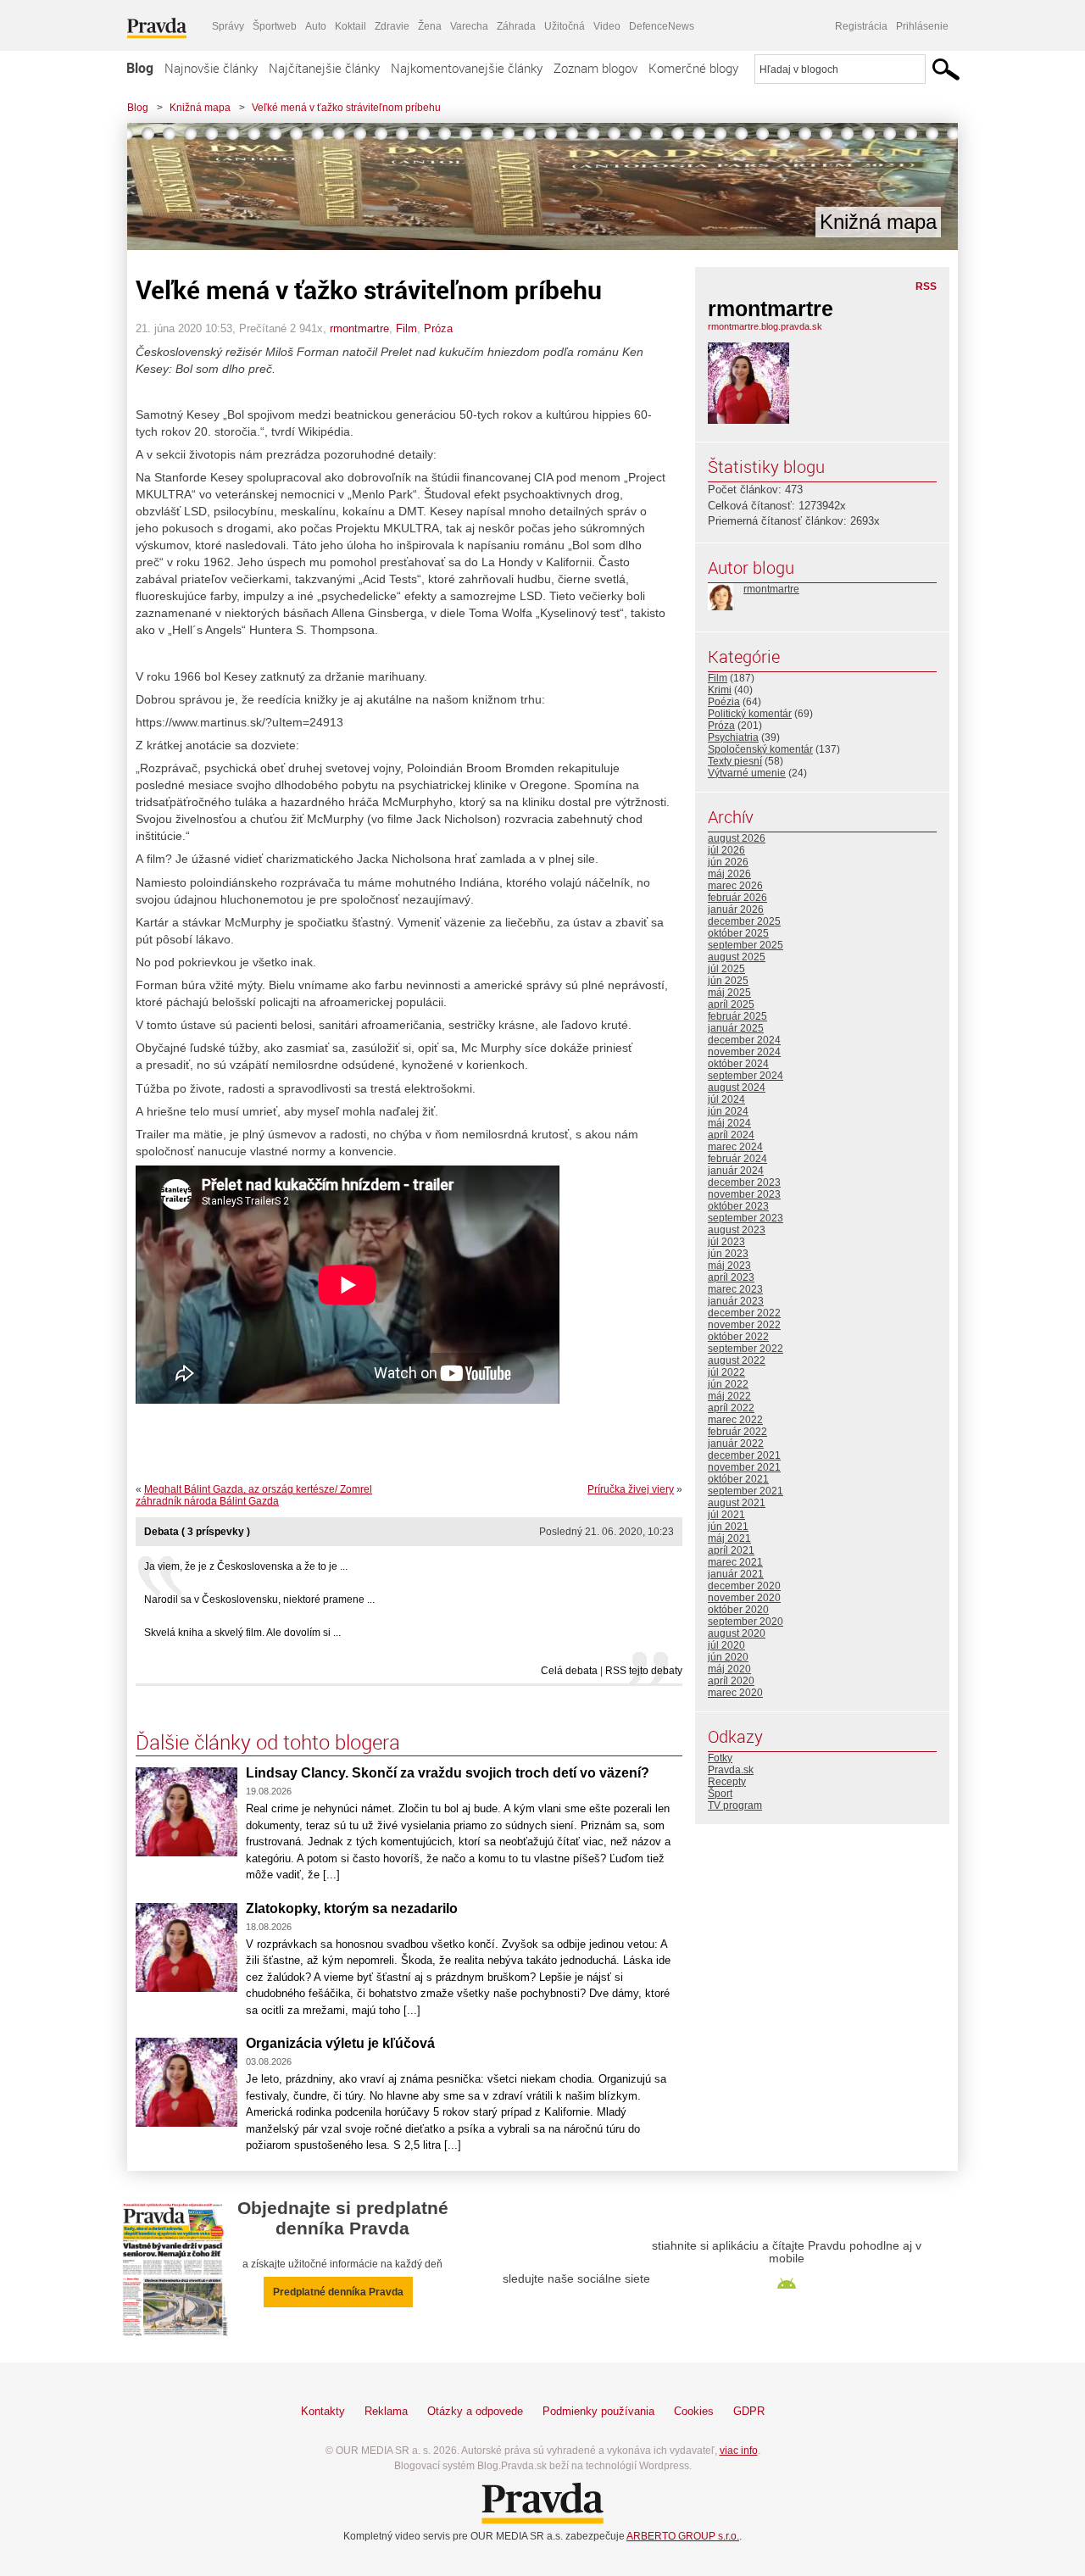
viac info (739, 2451)
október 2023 (738, 1206)
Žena (430, 26)
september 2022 (746, 1349)
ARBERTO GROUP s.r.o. (683, 2536)
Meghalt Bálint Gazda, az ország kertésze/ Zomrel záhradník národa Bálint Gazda (254, 1495)
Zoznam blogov (595, 68)
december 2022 (744, 1313)
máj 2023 (729, 1266)
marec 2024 (735, 1147)
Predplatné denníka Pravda (338, 2292)
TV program (735, 1805)
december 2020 (744, 1586)
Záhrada (516, 26)
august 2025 (737, 957)
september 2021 (746, 1491)
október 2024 (738, 1064)
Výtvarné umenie (747, 773)
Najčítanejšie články (324, 68)
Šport (720, 1794)
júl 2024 (726, 1099)
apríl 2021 (731, 1550)
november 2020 (744, 1598)
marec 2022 (735, 1420)
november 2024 (744, 1052)
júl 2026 (726, 850)
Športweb (275, 26)
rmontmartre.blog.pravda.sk (765, 326)
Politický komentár (750, 714)
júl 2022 (726, 1372)
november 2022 (744, 1325)
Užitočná (565, 26)
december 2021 (744, 1455)
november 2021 (744, 1467)
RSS (926, 287)
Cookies (694, 2411)
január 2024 (736, 1171)
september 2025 (746, 945)
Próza (438, 328)
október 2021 (738, 1479)
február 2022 (737, 1432)
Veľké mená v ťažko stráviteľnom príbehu (346, 108)
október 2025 (738, 933)
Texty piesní (735, 761)
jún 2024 (728, 1111)
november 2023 (744, 1194)
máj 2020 (729, 1669)
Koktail (351, 26)
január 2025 (736, 1028)
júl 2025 (726, 969)
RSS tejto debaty (644, 1671)
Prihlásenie (922, 26)
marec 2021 (735, 1562)
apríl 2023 (731, 1277)
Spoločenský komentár (760, 749)
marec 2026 (735, 886)
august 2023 (737, 1230)
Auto (316, 26)
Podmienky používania (598, 2411)
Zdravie (392, 26)
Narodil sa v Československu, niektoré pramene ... (259, 1600)
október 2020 (738, 1610)
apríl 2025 (731, 1004)
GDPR (749, 2411)
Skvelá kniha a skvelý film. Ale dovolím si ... (242, 1633)
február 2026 (737, 898)
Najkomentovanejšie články (467, 68)
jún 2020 (728, 1657)
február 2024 (737, 1159)
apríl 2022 (731, 1408)
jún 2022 (728, 1384)
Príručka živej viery (631, 1489)
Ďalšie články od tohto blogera (268, 1742)
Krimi (720, 690)
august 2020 (737, 1633)
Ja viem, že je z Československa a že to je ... (246, 1566)
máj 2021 (729, 1538)
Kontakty (323, 2411)
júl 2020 (726, 1645)
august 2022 (737, 1360)
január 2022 (736, 1444)
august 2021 (737, 1503)
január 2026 (736, 910)
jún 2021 (728, 1527)
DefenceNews (662, 26)
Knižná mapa (200, 108)
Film (406, 328)
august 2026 (737, 838)
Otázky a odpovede (475, 2411)
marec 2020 (735, 1693)
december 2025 (744, 921)
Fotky (720, 1758)
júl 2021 (726, 1515)
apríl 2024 (731, 1135)
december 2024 (744, 1040)
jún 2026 (728, 862)
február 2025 (737, 1016)
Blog (140, 68)
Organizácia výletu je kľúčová (340, 2043)
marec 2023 (735, 1289)
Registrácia (861, 26)
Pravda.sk (731, 1770)
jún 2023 (728, 1254)
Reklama (386, 2411)
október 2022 (738, 1337)
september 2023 (746, 1218)
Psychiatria (733, 737)
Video (607, 26)
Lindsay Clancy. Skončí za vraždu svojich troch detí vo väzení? (448, 1773)
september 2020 (746, 1622)
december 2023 (744, 1182)
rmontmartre (359, 328)
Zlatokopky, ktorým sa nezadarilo (352, 1908)
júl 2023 (726, 1242)
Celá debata (569, 1671)
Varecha (469, 26)
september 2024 (746, 1076)
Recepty (727, 1782)
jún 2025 (728, 981)
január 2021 (736, 1574)
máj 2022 (729, 1396)
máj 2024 (729, 1123)
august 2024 (737, 1088)
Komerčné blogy (693, 68)
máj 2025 (729, 993)
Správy (228, 26)
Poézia (724, 702)
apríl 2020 (731, 1681)
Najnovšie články (211, 68)
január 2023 (736, 1301)
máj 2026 (729, 874)
